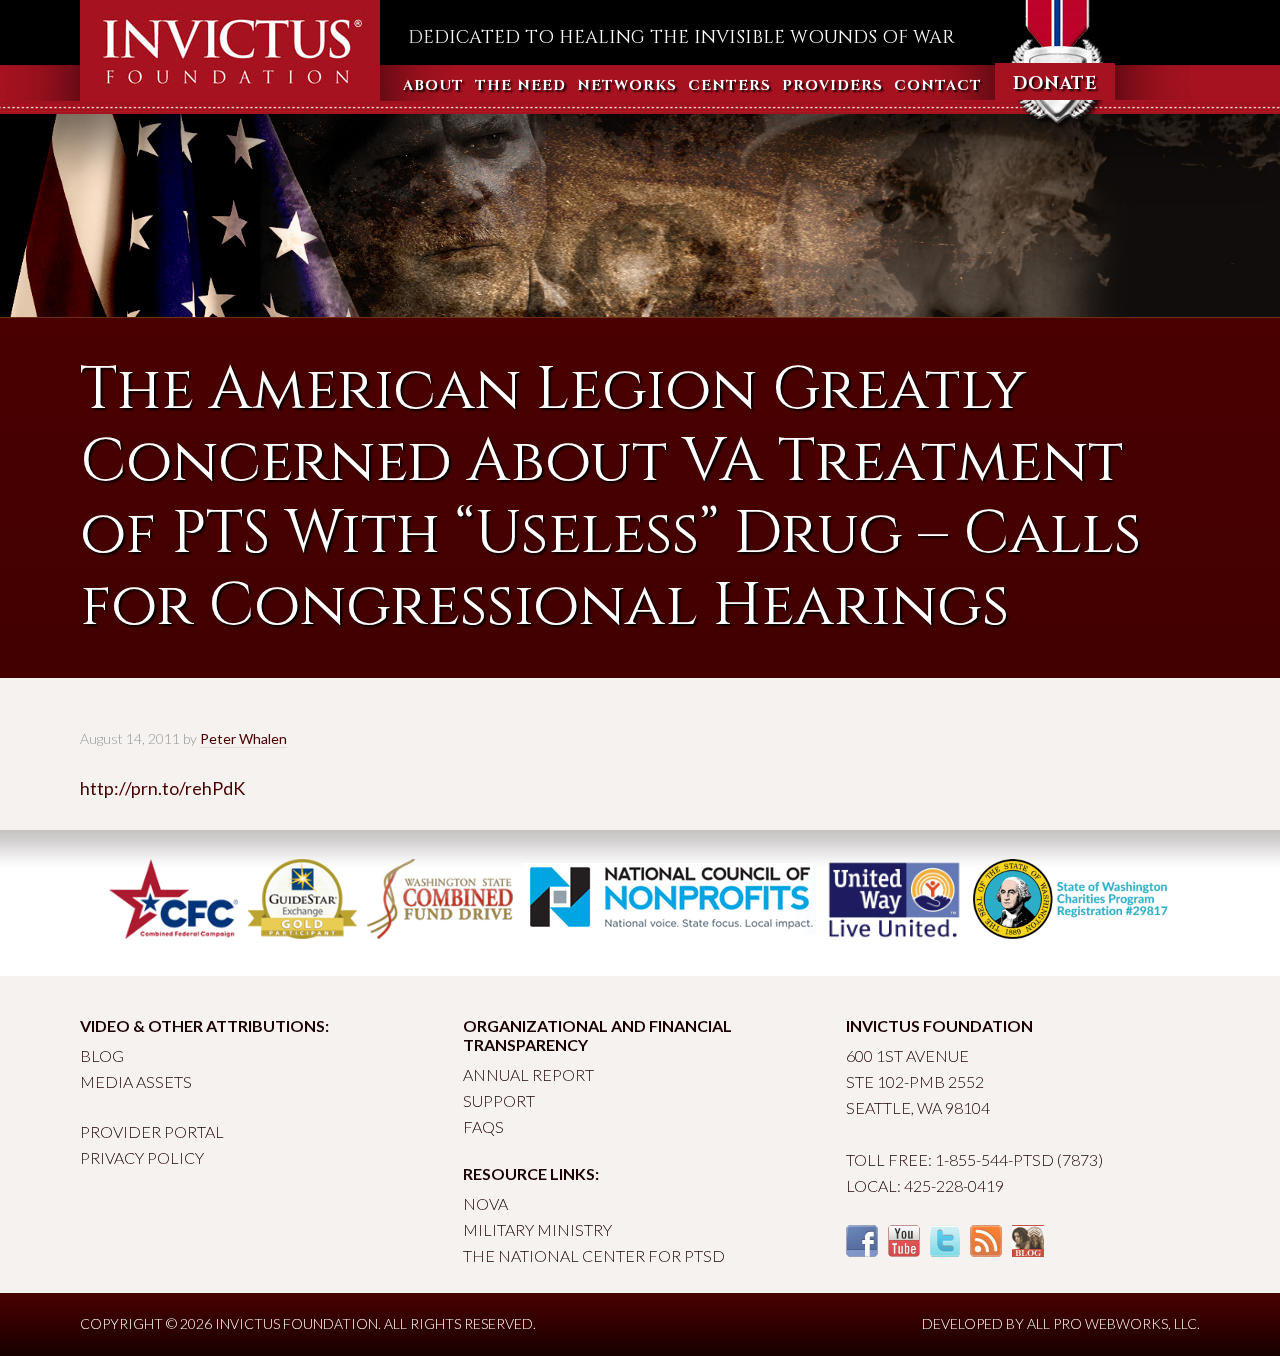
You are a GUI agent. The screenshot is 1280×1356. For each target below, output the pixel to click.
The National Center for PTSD (594, 1255)
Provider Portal (152, 1131)
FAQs (483, 1126)
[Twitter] (945, 1250)
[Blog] (1028, 1250)
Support (499, 1100)
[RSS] (986, 1250)
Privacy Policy (142, 1157)
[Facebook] (862, 1250)
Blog (102, 1055)
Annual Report (528, 1074)
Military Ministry (537, 1229)
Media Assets (136, 1081)
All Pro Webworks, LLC (1112, 1323)
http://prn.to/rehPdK (162, 788)
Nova (485, 1203)
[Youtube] (904, 1250)
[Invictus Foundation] (230, 92)
